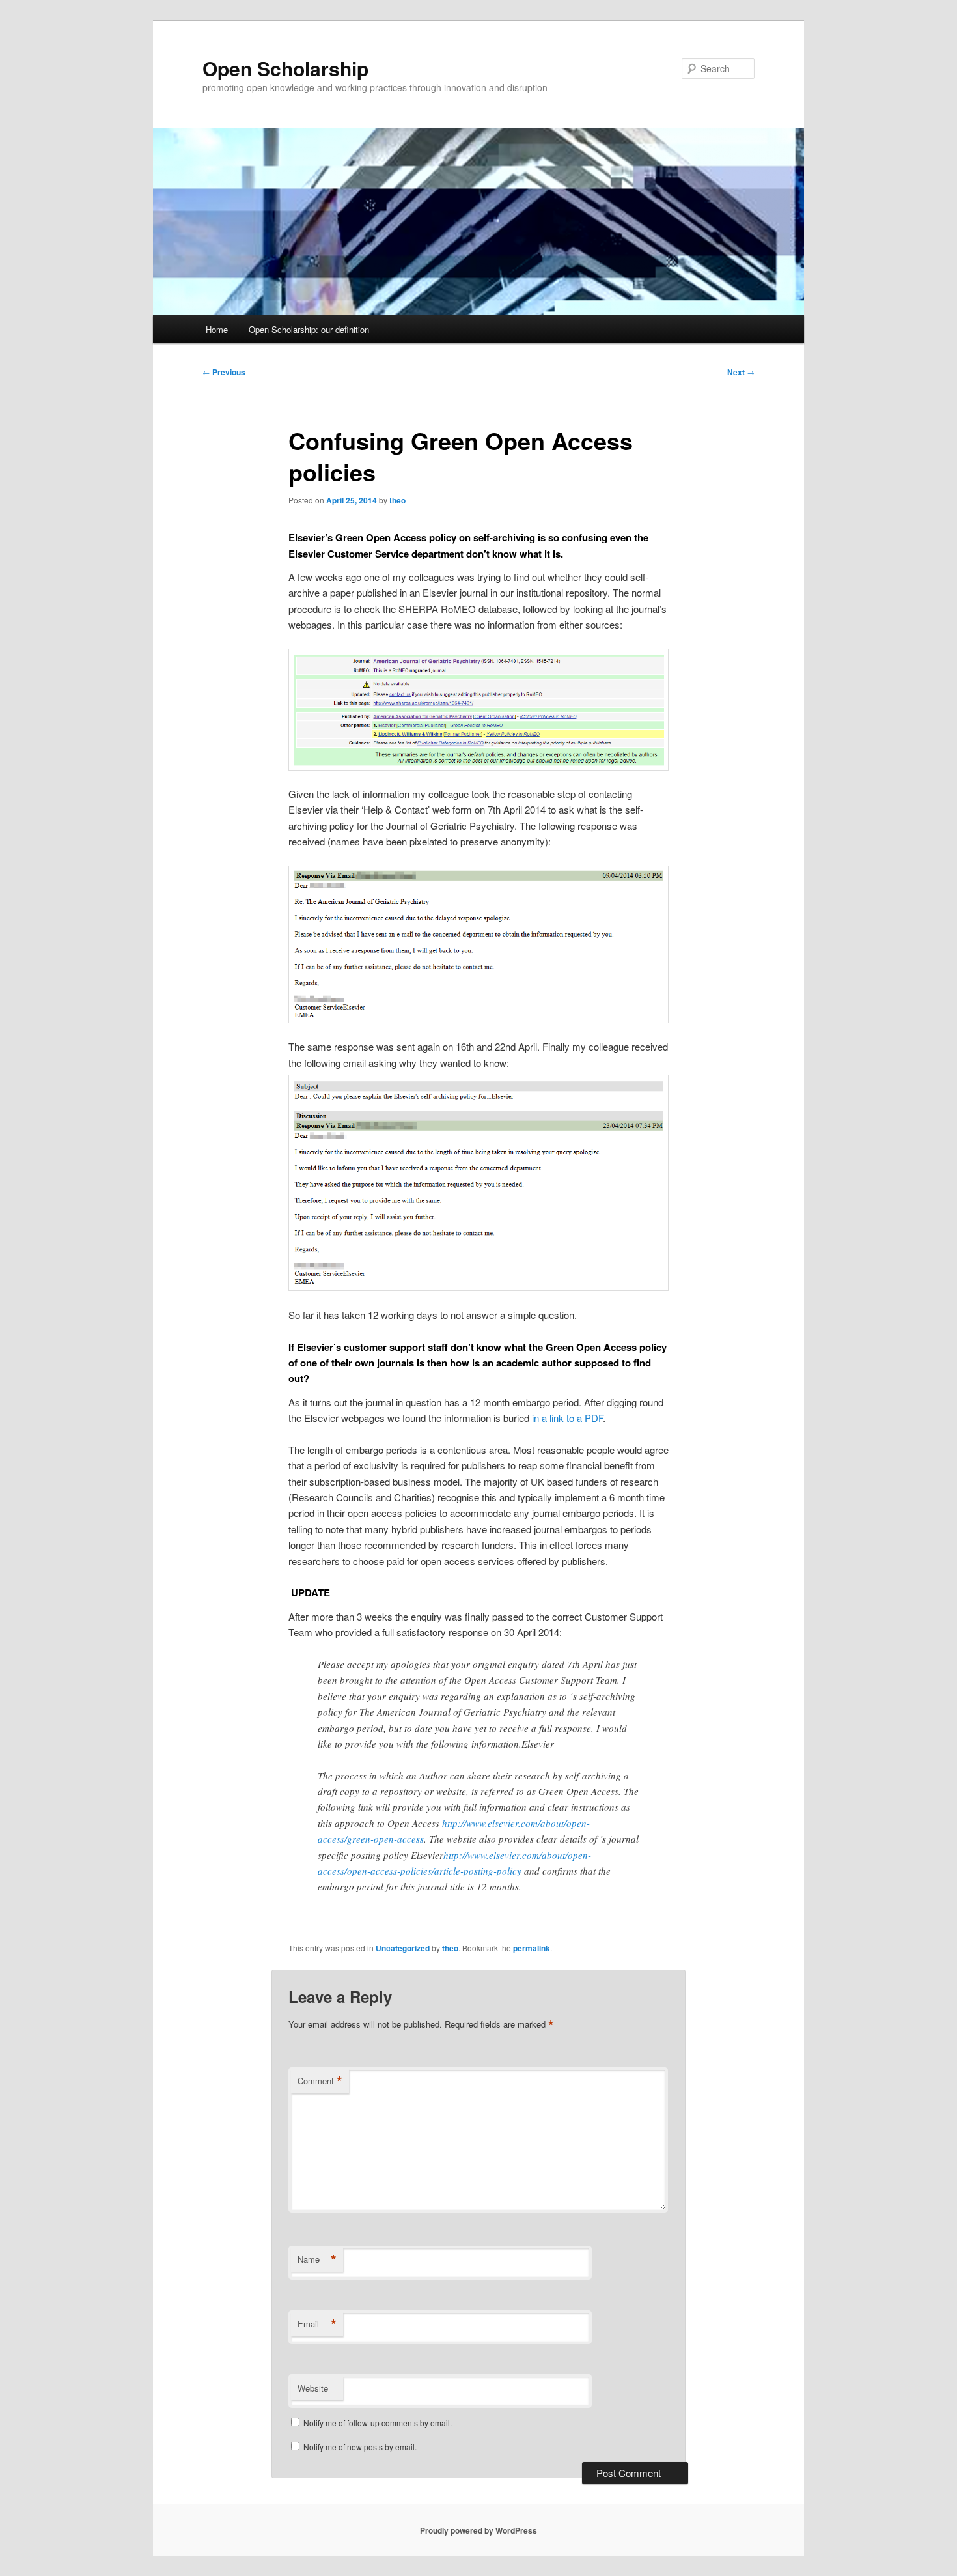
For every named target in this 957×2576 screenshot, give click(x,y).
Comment (320, 2081)
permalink (532, 1948)
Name (317, 2259)
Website (313, 2388)
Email (317, 2324)
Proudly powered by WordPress (478, 2530)
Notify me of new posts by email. (360, 2447)
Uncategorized (403, 1948)
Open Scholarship (285, 68)
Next (741, 372)
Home (217, 329)
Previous (224, 372)
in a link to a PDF (567, 1418)
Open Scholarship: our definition (309, 329)
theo (397, 500)
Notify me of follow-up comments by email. (378, 2423)
